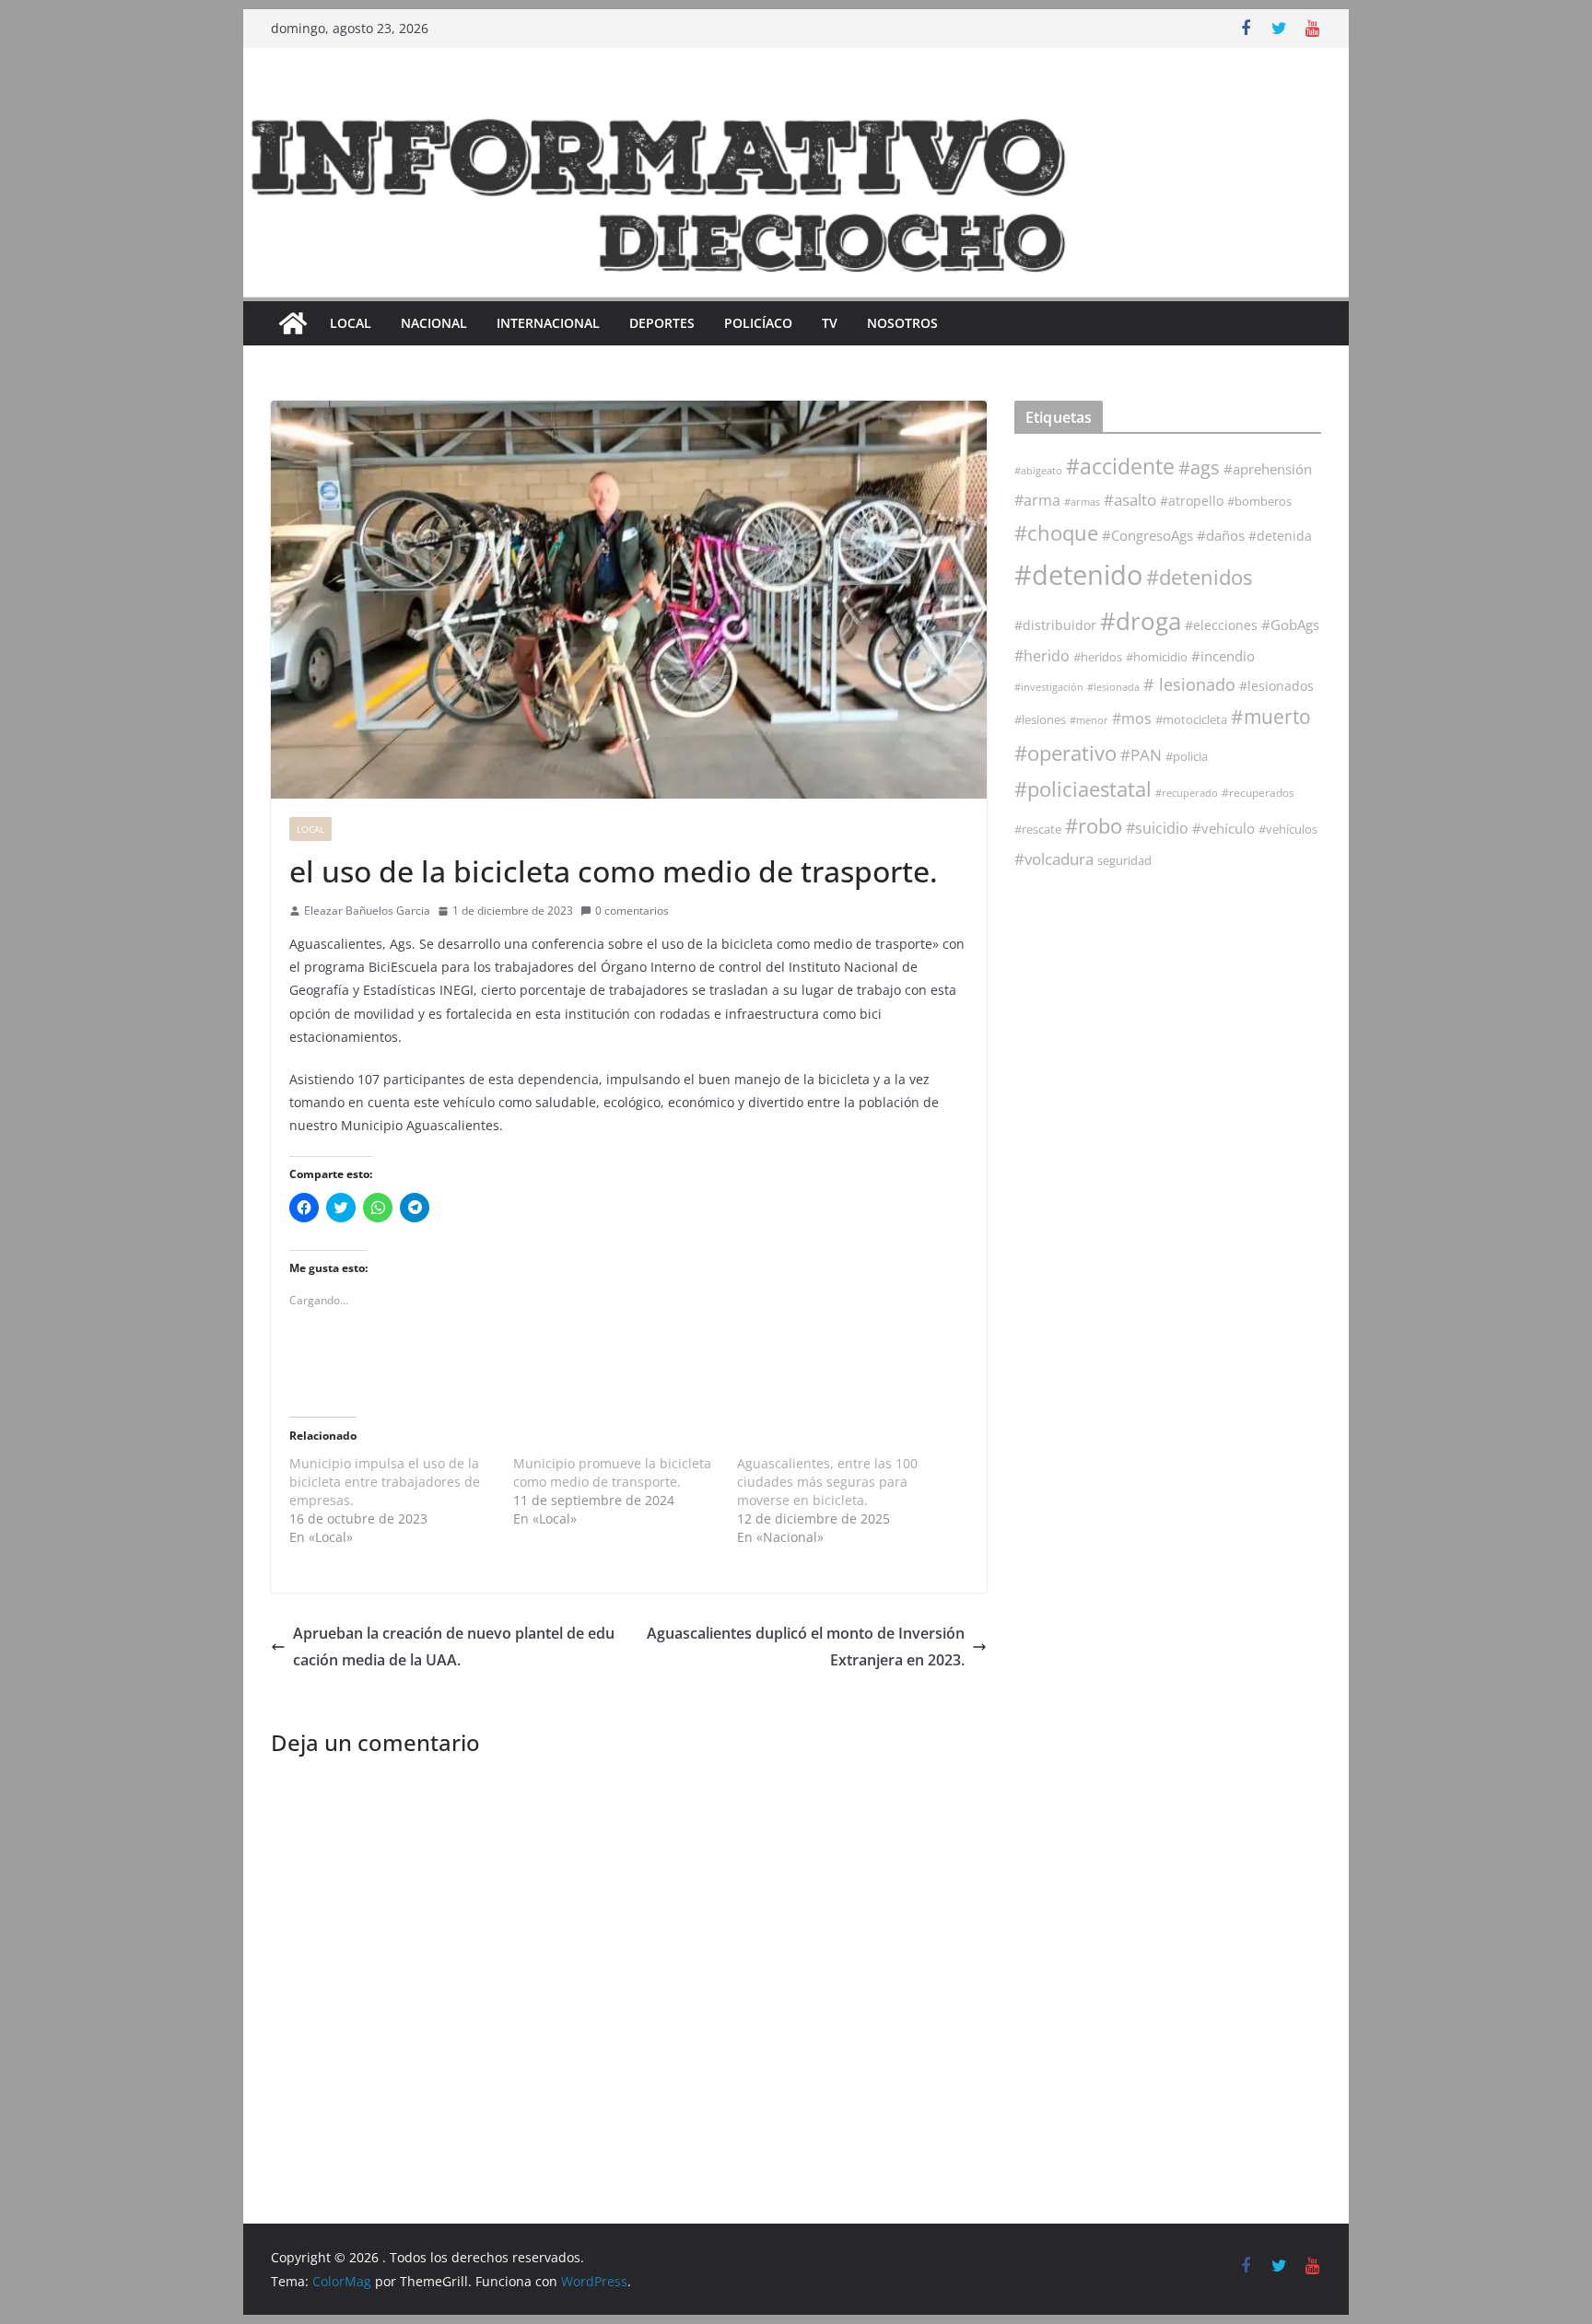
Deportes (662, 323)
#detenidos (1199, 577)
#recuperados (1258, 793)
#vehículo (1223, 828)
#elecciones (1221, 625)
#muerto (1271, 716)
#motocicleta (1191, 719)
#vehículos (1288, 829)
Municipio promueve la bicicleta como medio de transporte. (612, 1472)
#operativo (1065, 753)
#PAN (1141, 755)
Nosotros (902, 323)
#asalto (1130, 500)
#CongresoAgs (1147, 535)
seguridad (1124, 860)
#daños (1221, 535)
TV (830, 323)
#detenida (1280, 536)
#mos (1132, 718)
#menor (1089, 720)
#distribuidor (1055, 625)
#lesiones (1040, 719)
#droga (1141, 621)
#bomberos (1259, 501)
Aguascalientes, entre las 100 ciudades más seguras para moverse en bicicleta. (827, 1482)
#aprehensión (1268, 469)
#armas (1082, 502)
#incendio (1223, 656)
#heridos (1098, 657)
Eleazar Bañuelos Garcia (367, 911)
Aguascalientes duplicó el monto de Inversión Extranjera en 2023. (806, 1647)
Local (351, 323)
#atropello (1192, 501)
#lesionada (1113, 687)
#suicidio (1157, 828)
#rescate (1038, 829)
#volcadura (1054, 859)
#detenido (1078, 575)
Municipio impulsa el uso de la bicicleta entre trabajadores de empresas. (385, 1482)
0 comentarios (632, 911)
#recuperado (1187, 793)
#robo (1094, 826)
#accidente (1120, 466)
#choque (1056, 533)
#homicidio (1157, 657)
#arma (1037, 500)
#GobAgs (1290, 625)
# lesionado (1189, 684)
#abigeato (1038, 471)
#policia (1187, 757)
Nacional (434, 323)
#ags (1199, 467)
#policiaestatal (1083, 789)
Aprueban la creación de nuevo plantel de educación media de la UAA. (454, 1647)
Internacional (548, 323)
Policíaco (758, 323)
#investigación (1049, 687)
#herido (1042, 655)
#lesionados (1276, 686)
